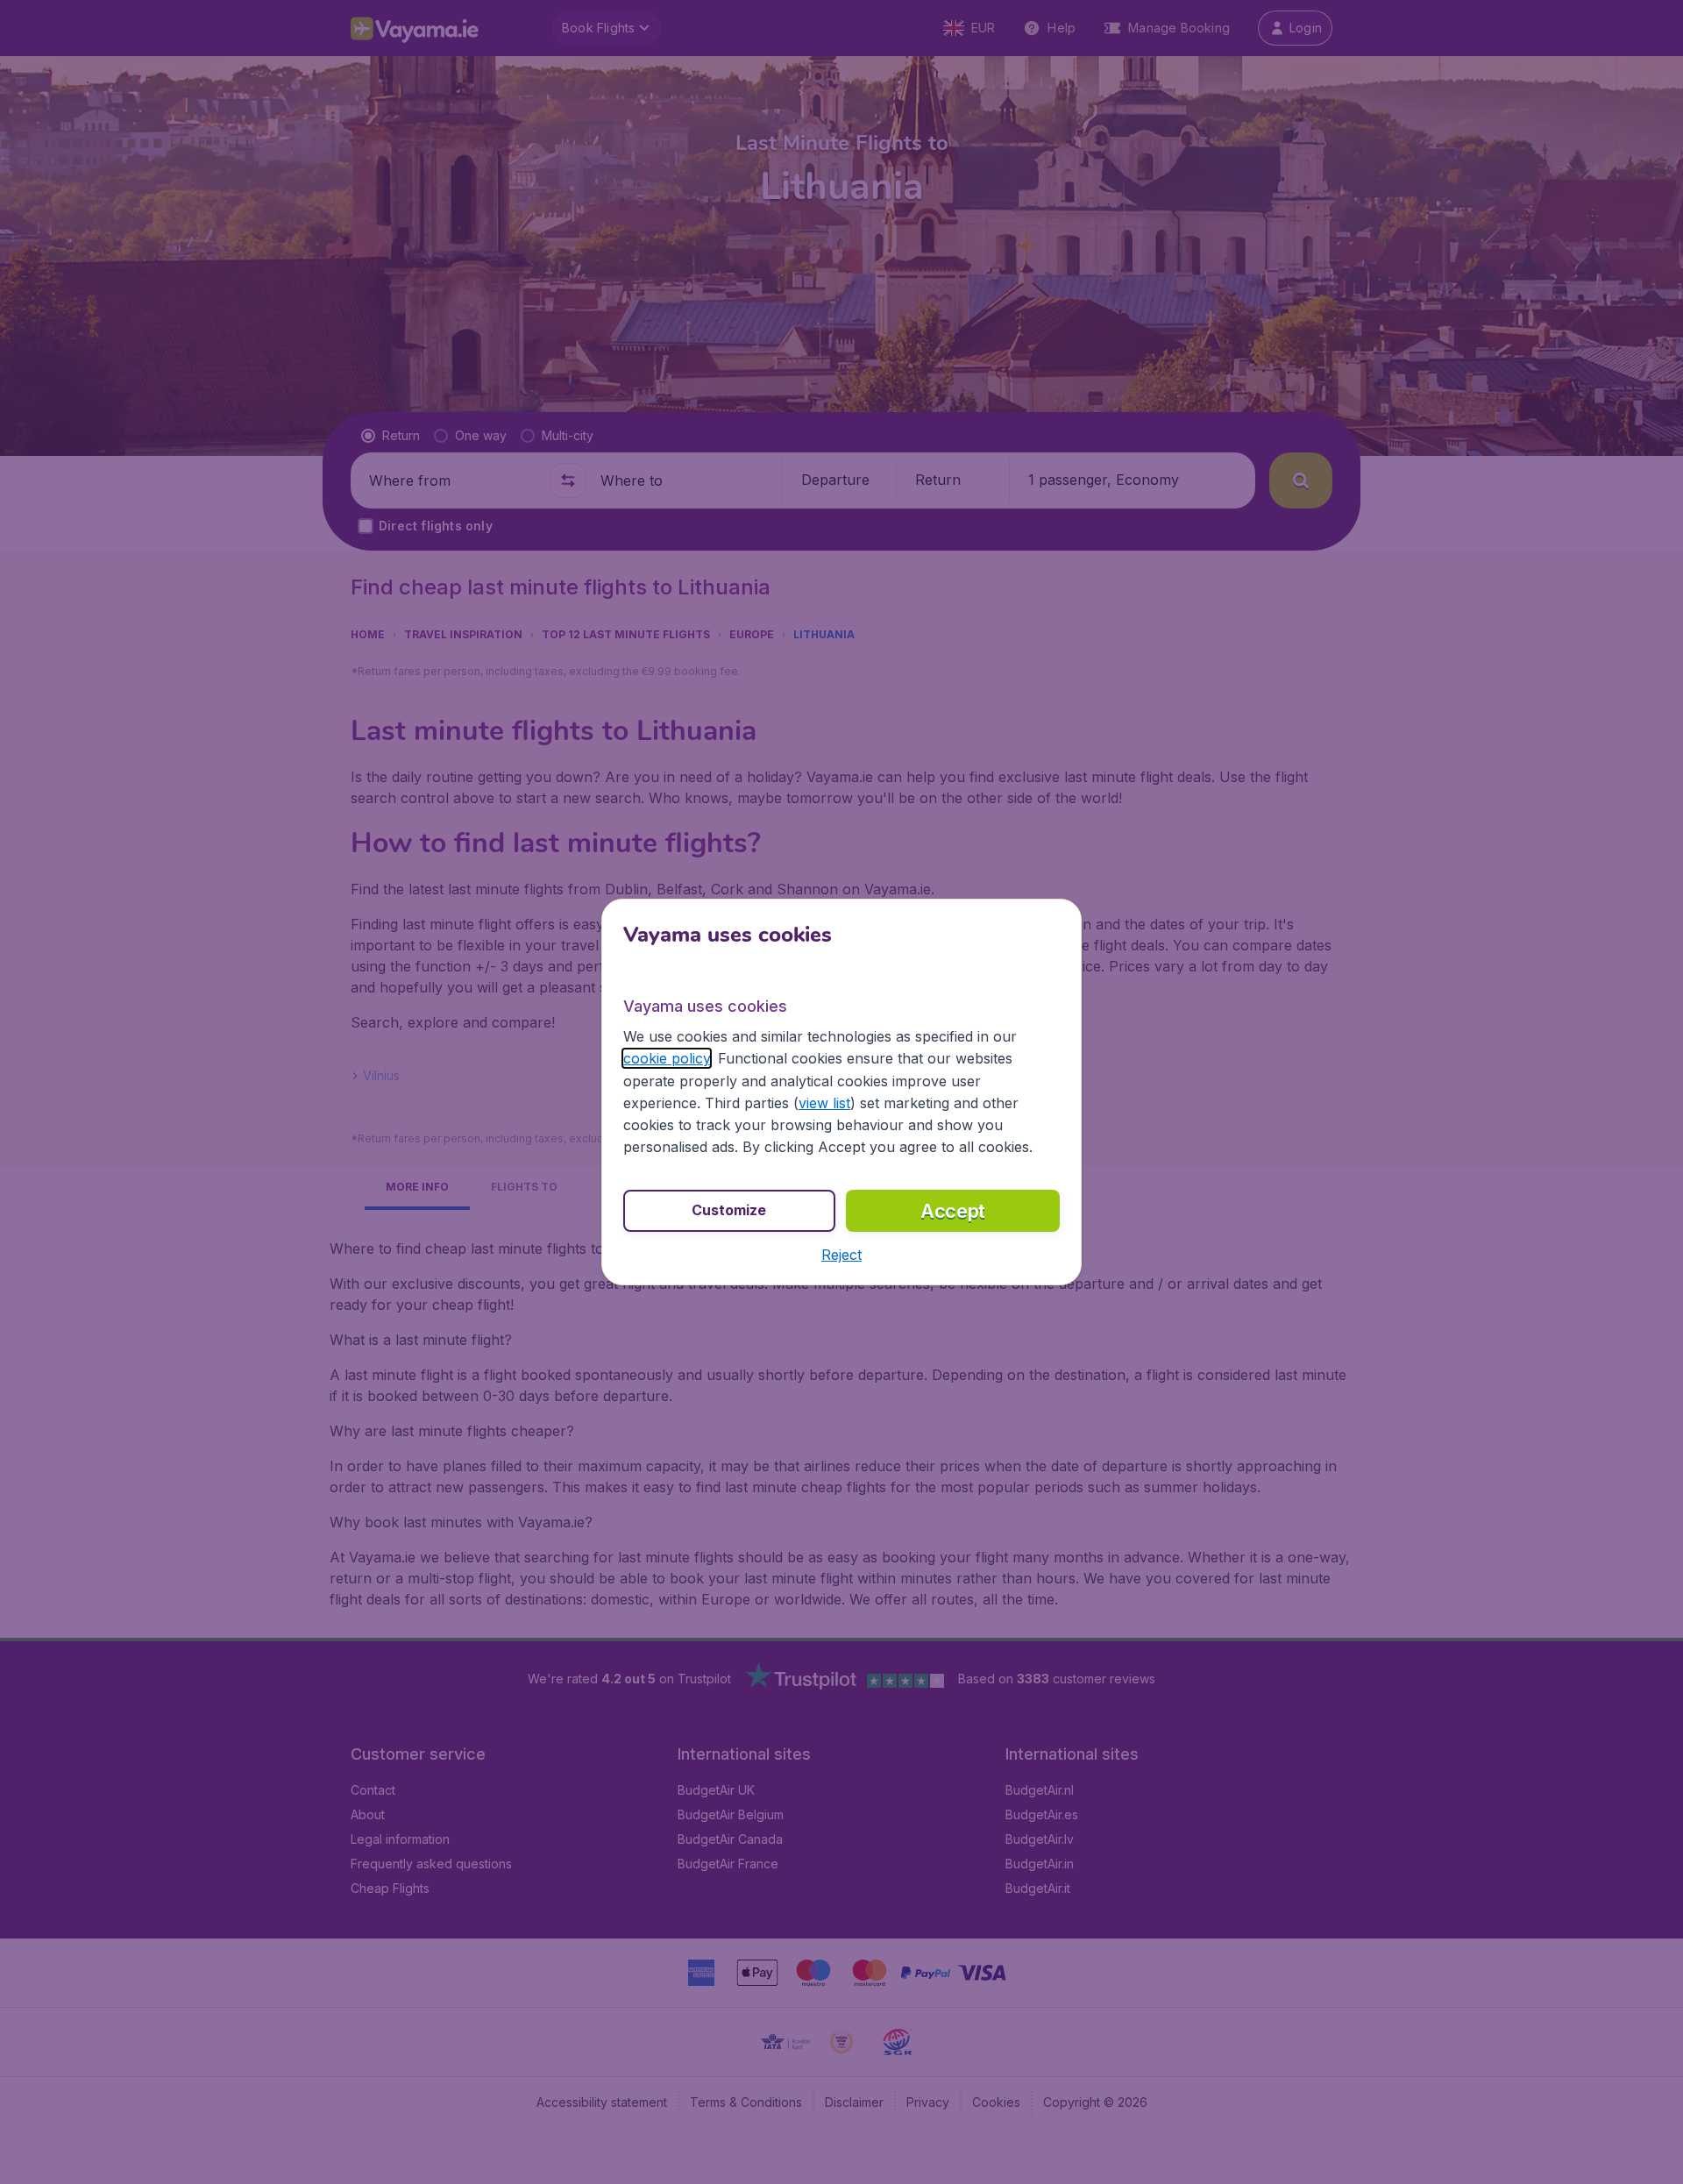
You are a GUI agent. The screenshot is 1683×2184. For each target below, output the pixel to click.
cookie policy (667, 1058)
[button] (841, 1255)
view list (824, 1103)
